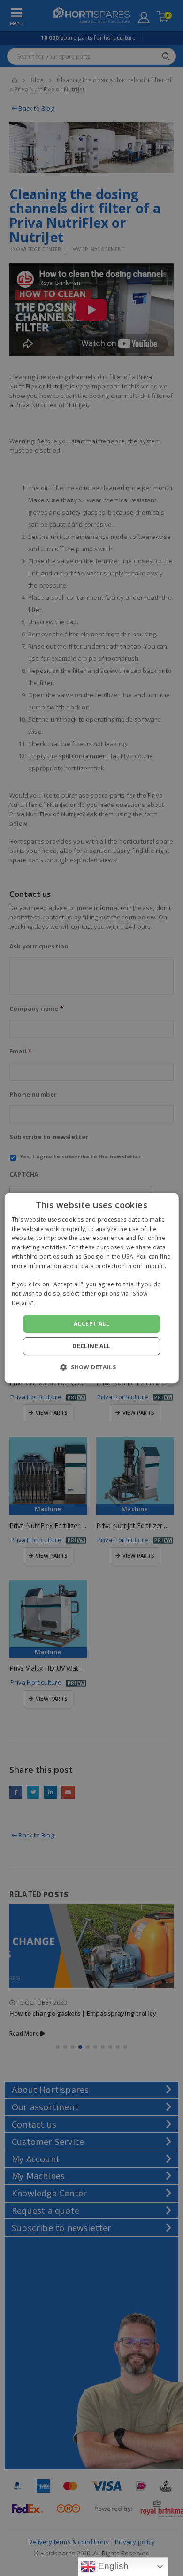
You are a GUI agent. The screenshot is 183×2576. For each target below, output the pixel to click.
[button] (91, 1367)
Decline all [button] (91, 1346)
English (112, 2566)
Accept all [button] (91, 1324)
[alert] (91, 1288)
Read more (52, 1303)
